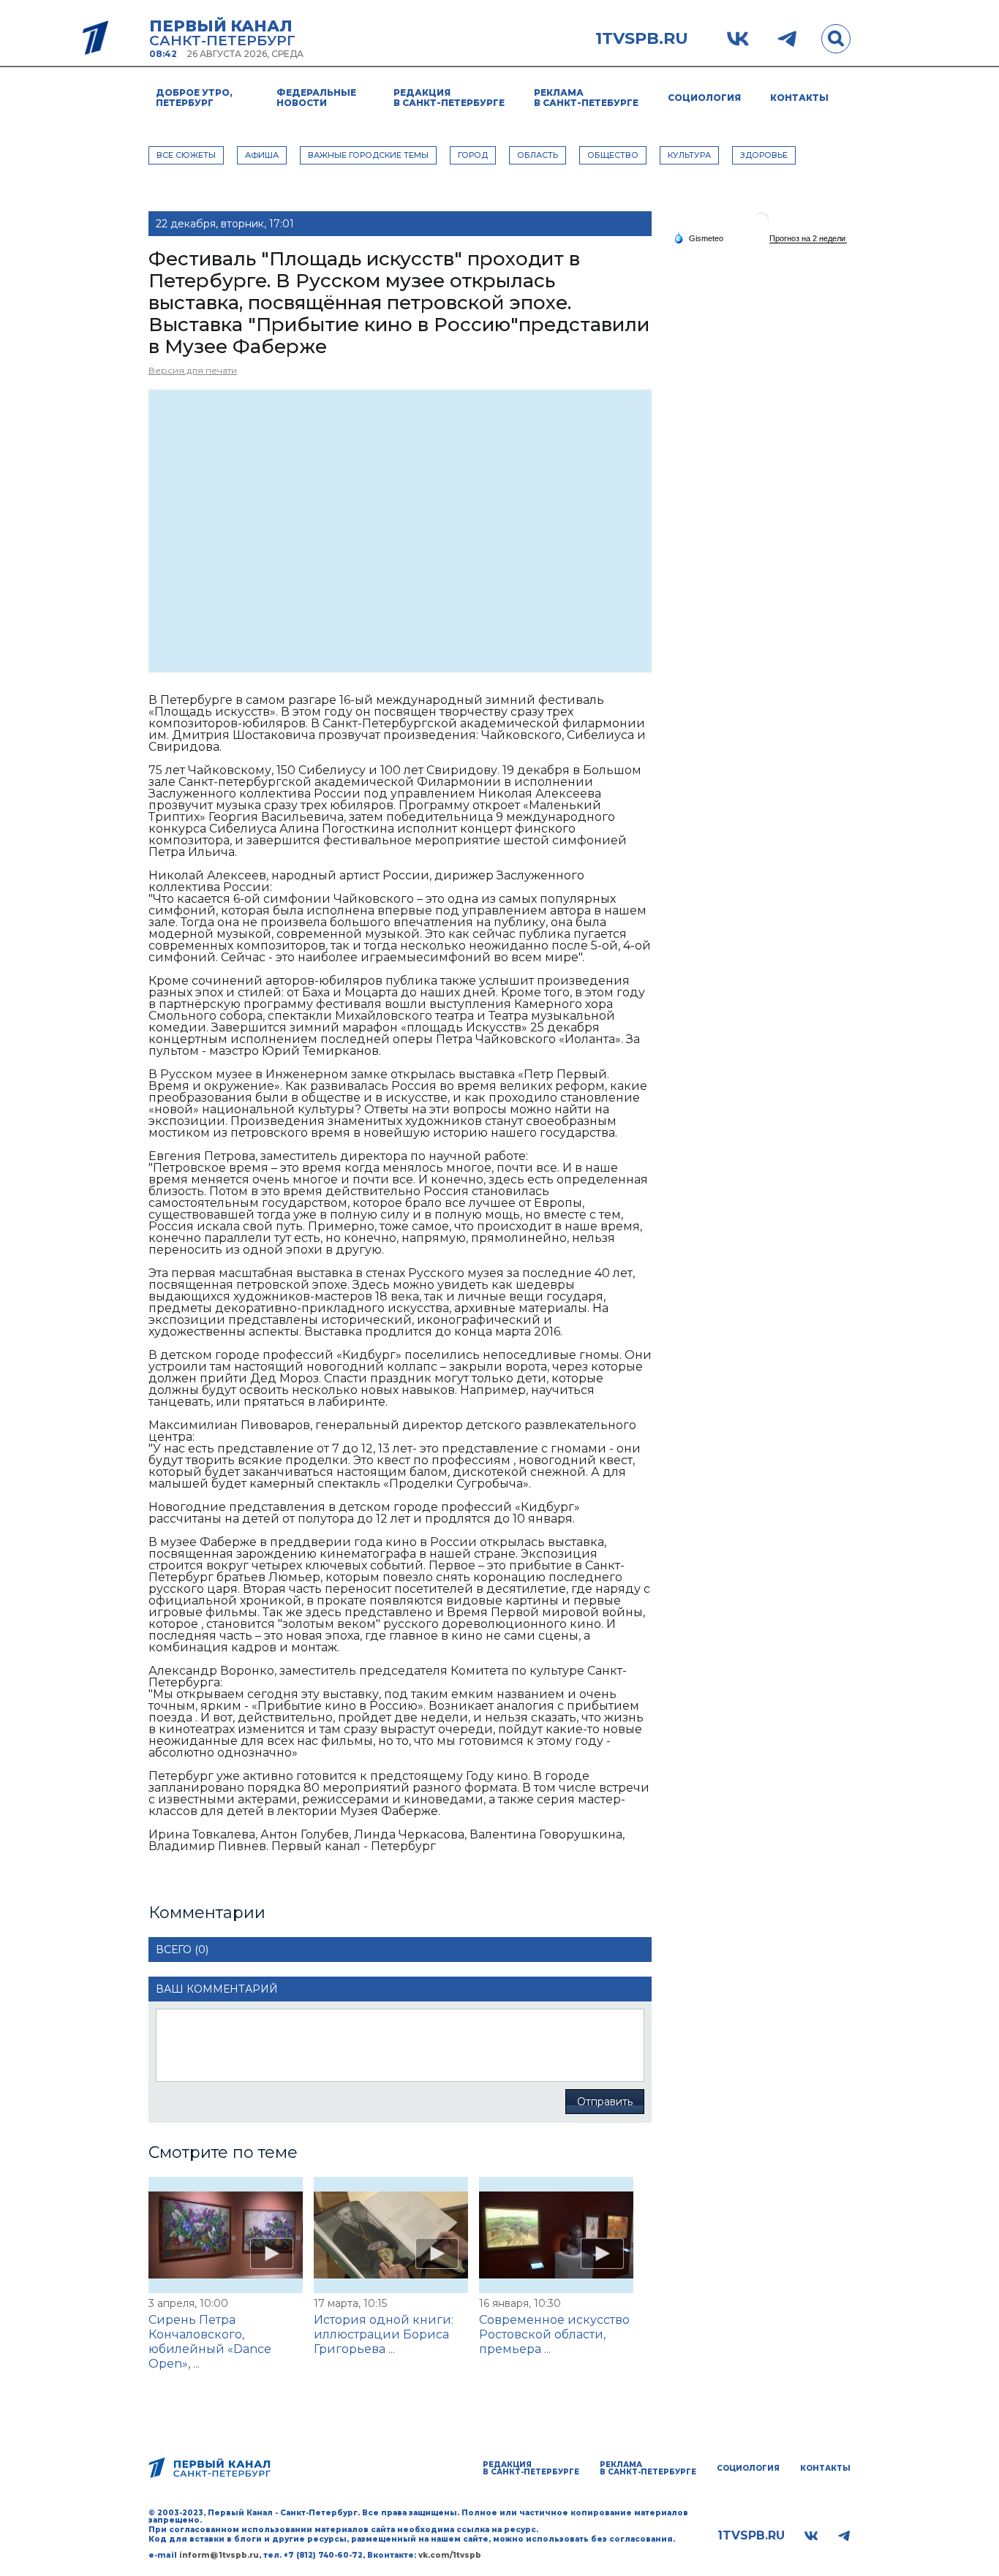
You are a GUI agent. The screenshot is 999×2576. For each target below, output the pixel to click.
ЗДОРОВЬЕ (764, 155)
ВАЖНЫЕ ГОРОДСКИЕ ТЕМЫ (368, 155)
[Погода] (698, 238)
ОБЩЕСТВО (613, 155)
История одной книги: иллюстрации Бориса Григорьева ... (384, 2334)
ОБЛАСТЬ (538, 155)
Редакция (449, 98)
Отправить (605, 2102)
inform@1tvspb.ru (219, 2555)
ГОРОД (473, 155)
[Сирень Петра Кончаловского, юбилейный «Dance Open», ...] (226, 2235)
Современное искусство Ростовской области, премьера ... (554, 2334)
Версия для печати (193, 370)
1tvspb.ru (642, 39)
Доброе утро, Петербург (194, 98)
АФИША (262, 155)
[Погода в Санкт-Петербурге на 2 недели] (808, 239)
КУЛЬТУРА (689, 155)
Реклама (586, 98)
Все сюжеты (186, 155)
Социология (704, 98)
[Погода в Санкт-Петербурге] (761, 226)
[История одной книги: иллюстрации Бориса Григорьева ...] (391, 2235)
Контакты (799, 98)
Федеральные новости (316, 98)
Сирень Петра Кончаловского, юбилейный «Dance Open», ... (210, 2342)
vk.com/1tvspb (450, 2555)
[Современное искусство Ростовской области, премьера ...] (556, 2235)
